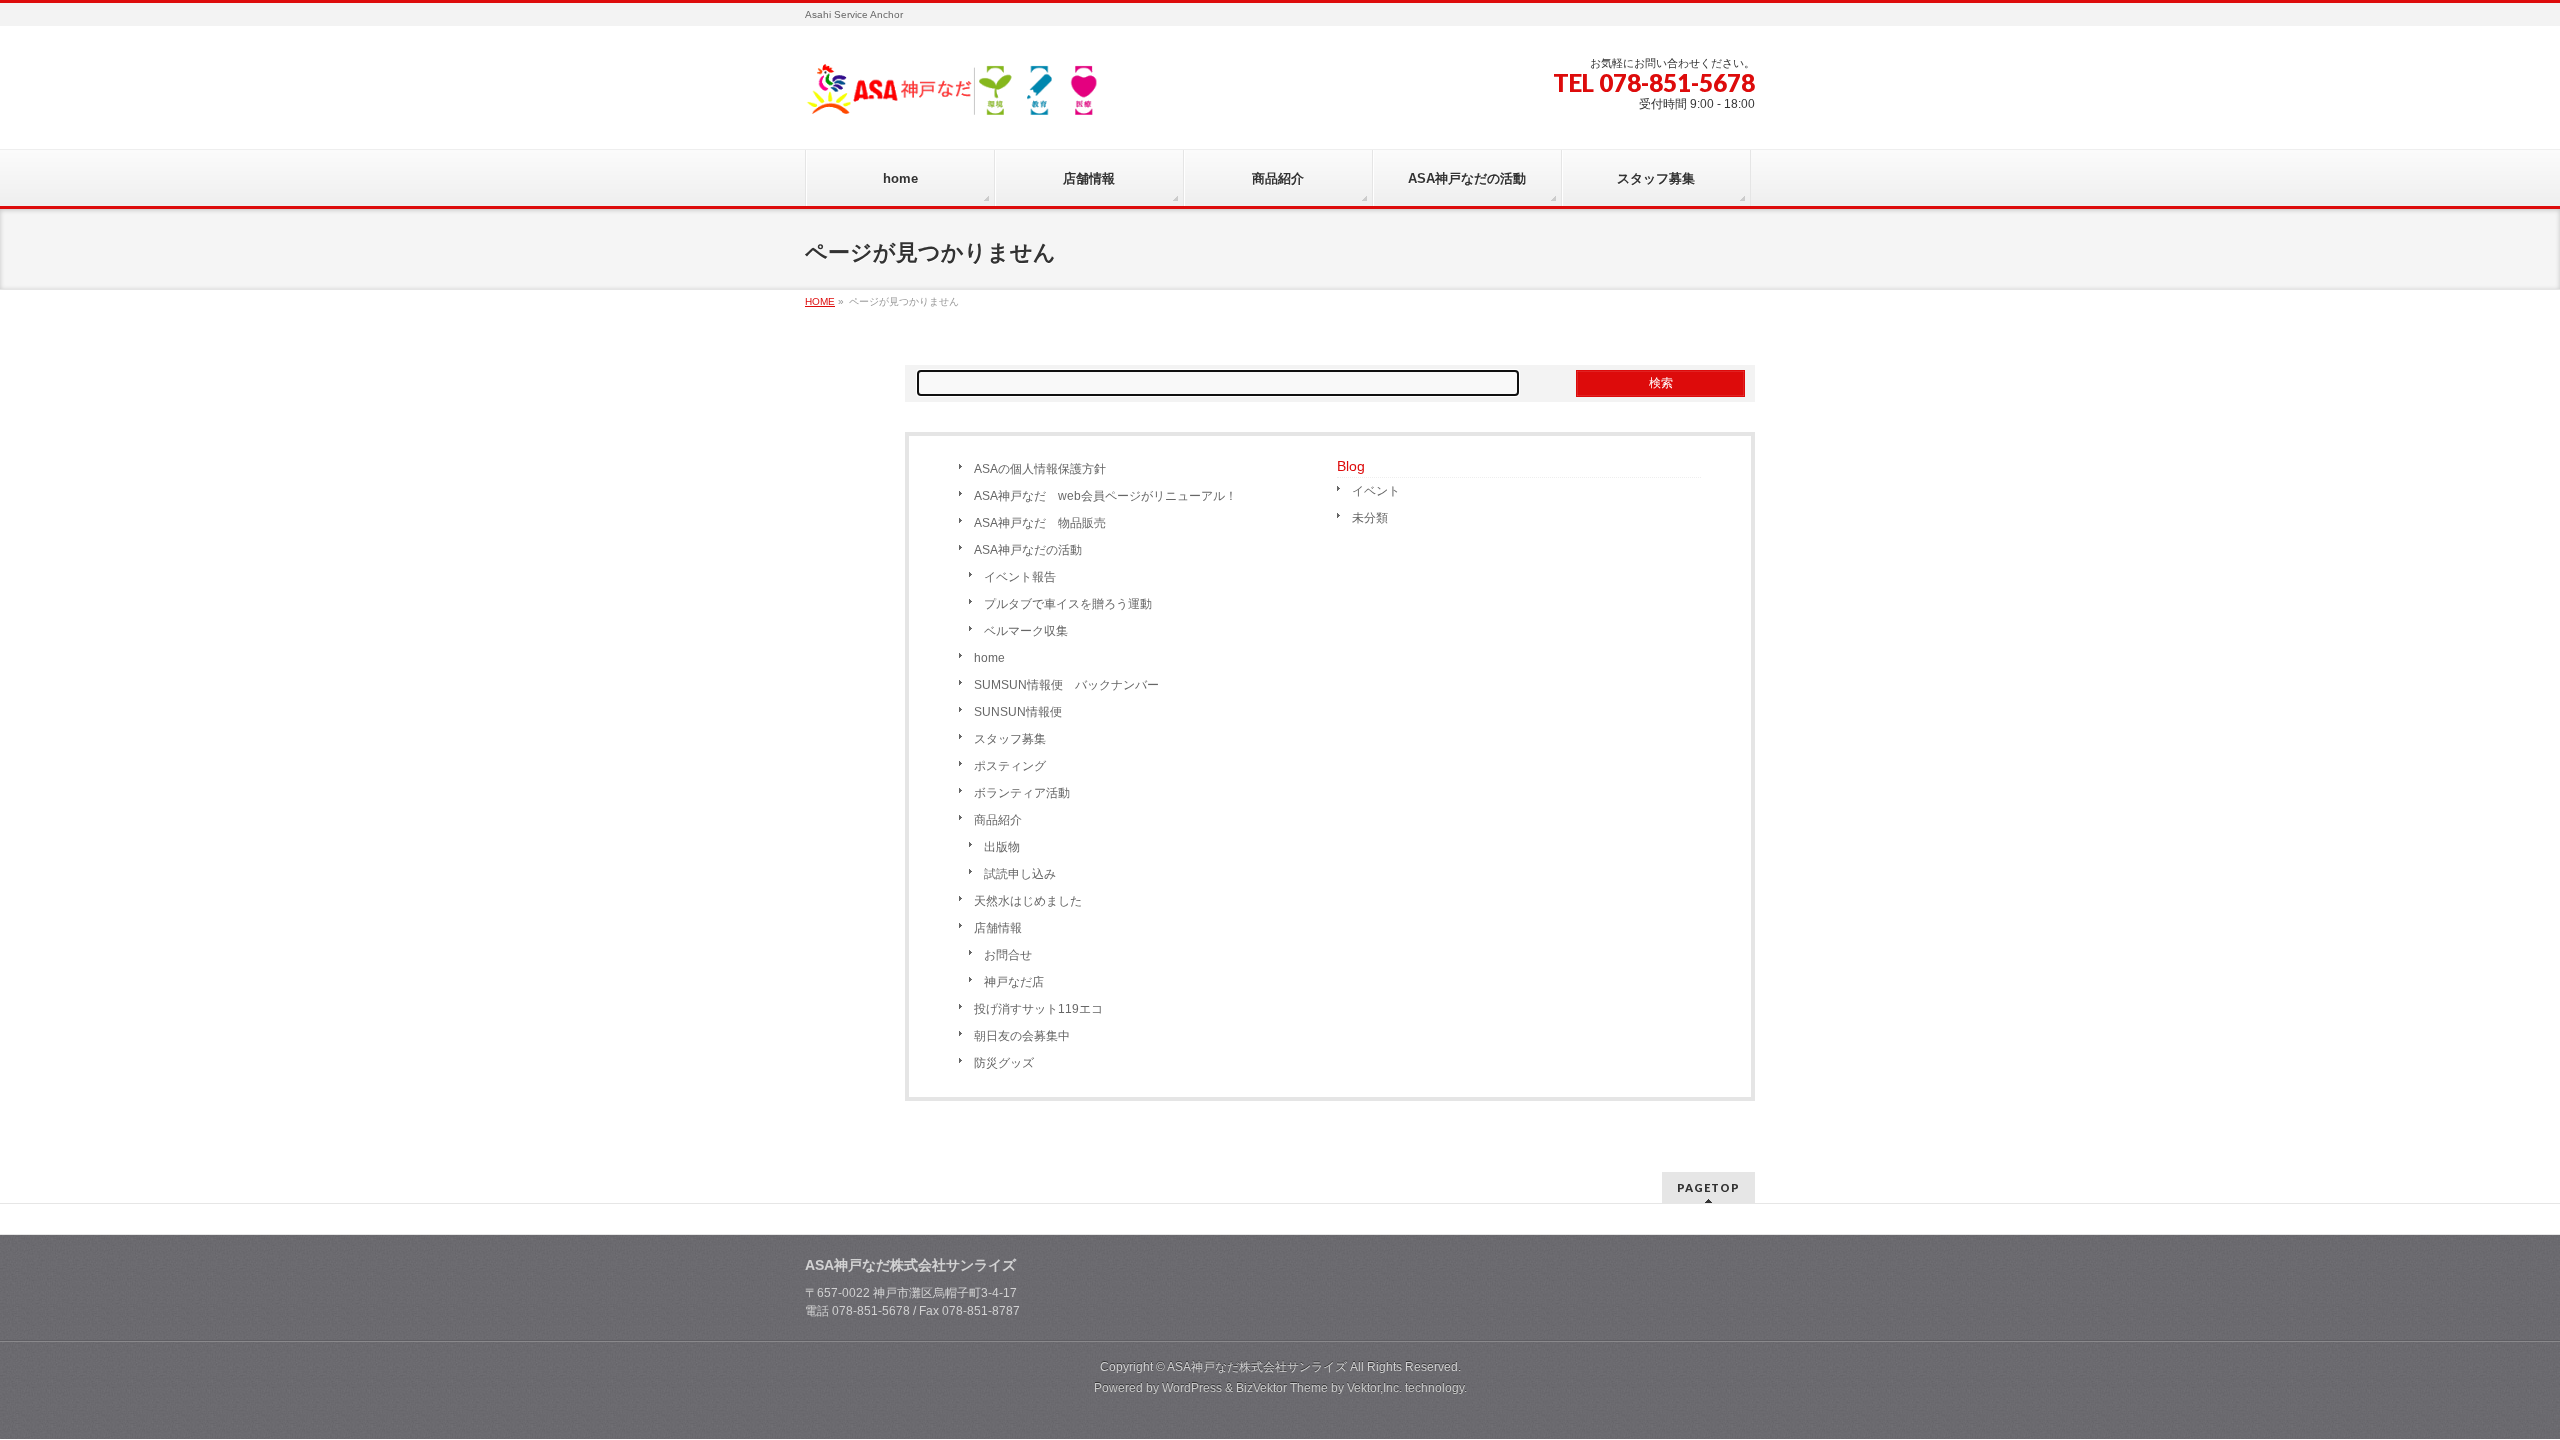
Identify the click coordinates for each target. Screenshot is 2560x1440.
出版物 (1002, 847)
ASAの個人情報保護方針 (1040, 469)
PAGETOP (1708, 1187)
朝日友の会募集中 (1022, 1036)
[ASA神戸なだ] (955, 96)
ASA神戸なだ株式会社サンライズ (1257, 1367)
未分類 (1370, 518)
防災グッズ (1004, 1063)
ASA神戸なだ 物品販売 (1040, 523)
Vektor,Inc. (1374, 1388)
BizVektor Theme (1282, 1388)
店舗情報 (998, 928)
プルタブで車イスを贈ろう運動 (1068, 604)
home (989, 658)
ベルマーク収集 (1026, 631)
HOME (820, 301)
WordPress (1192, 1388)
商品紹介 (998, 820)
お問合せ (1008, 955)
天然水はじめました (1028, 901)
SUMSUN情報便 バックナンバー (1066, 685)
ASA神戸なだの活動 (1028, 550)
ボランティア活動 (1022, 793)
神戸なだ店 (1014, 982)
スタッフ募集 (1010, 739)
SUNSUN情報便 (1018, 712)
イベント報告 (1020, 577)
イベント (1376, 491)
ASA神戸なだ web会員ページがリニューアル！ (1105, 496)
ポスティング (1010, 766)
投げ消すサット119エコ (1038, 1009)
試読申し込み (1020, 874)
